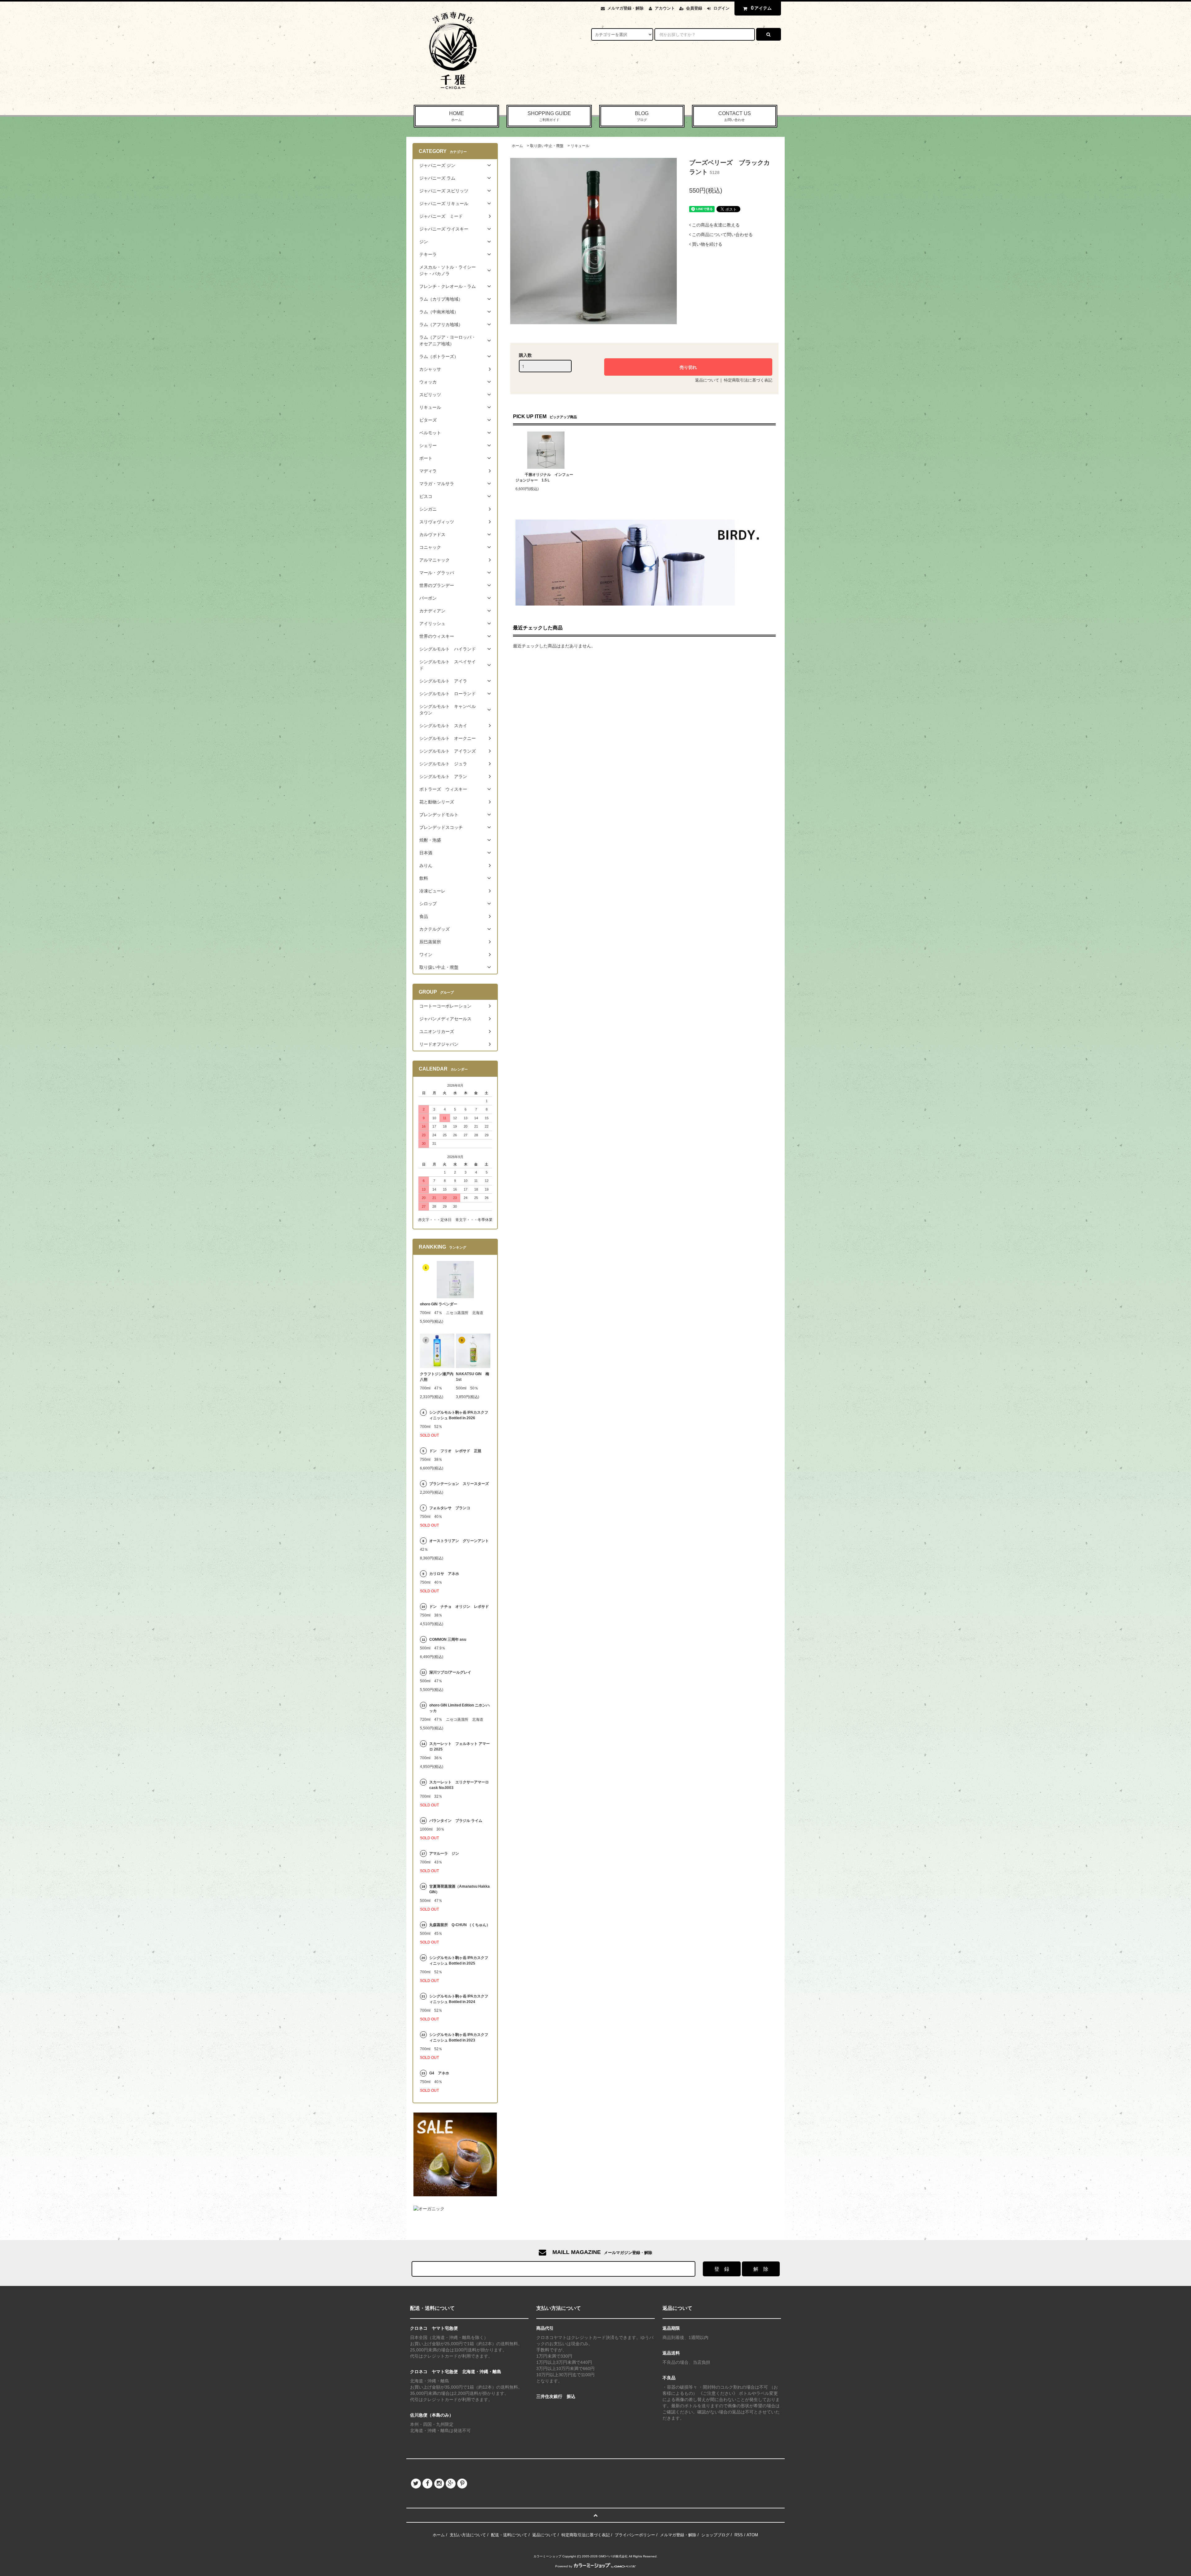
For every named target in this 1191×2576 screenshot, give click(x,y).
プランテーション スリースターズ (459, 1484)
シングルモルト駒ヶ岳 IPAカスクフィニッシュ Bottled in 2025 (459, 1961)
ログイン (721, 8)
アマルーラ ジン (444, 1854)
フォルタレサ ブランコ (450, 1508)
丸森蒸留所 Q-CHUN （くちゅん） (460, 1925)
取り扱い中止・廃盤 (547, 146)
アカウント (665, 8)
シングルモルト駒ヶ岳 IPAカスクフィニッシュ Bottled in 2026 (459, 1415)
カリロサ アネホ (444, 1574)
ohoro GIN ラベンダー (439, 1304)
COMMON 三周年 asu (448, 1639)
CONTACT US (735, 116)
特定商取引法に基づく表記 (748, 380)
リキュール (580, 146)
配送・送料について (509, 2535)
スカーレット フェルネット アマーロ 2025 (459, 1746)
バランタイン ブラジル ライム (456, 1821)
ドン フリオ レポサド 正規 (455, 1451)
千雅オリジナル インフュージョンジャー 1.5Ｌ (544, 477)
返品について (707, 380)
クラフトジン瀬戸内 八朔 (437, 1377)
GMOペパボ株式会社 (613, 2556)
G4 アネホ (439, 2073)
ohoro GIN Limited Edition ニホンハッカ (459, 1708)
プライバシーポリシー (635, 2535)
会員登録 (694, 8)
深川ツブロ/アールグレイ (450, 1672)
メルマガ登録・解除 (625, 8)
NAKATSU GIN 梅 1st (473, 1377)
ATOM (752, 2535)
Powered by (564, 2566)
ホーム (517, 146)
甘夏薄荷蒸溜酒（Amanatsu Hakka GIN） (459, 1889)
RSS (739, 2535)
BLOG (642, 116)
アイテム (761, 8)
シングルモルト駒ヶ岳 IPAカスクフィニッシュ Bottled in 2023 (459, 2037)
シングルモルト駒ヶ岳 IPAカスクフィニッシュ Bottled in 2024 (459, 1999)
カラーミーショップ (547, 2556)
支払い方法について (468, 2535)
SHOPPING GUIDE (549, 116)
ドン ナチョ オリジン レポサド (459, 1607)
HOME (457, 116)
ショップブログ (715, 2535)
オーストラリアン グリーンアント (460, 1541)
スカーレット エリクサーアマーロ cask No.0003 (459, 1785)
